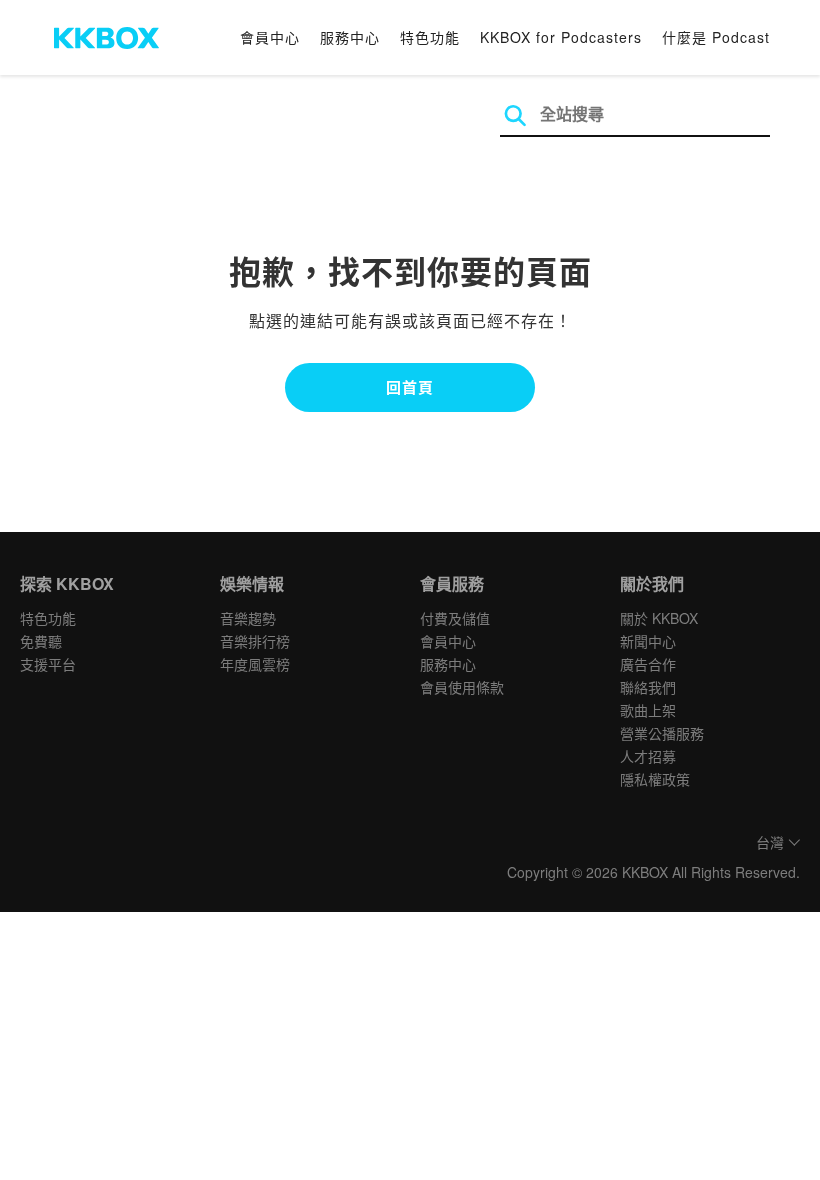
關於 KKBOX (659, 618)
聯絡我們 (648, 687)
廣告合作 (648, 664)
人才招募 (648, 756)
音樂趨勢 (248, 618)
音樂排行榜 (255, 641)
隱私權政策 (655, 779)
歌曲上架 (648, 710)
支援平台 (48, 664)
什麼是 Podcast (716, 37)
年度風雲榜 (255, 664)
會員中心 (270, 37)
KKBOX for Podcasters (561, 37)
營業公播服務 (662, 733)
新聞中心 (648, 641)
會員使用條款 (462, 687)
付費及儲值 (455, 618)
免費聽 (41, 641)
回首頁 (410, 387)
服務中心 (350, 37)
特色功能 (430, 37)
